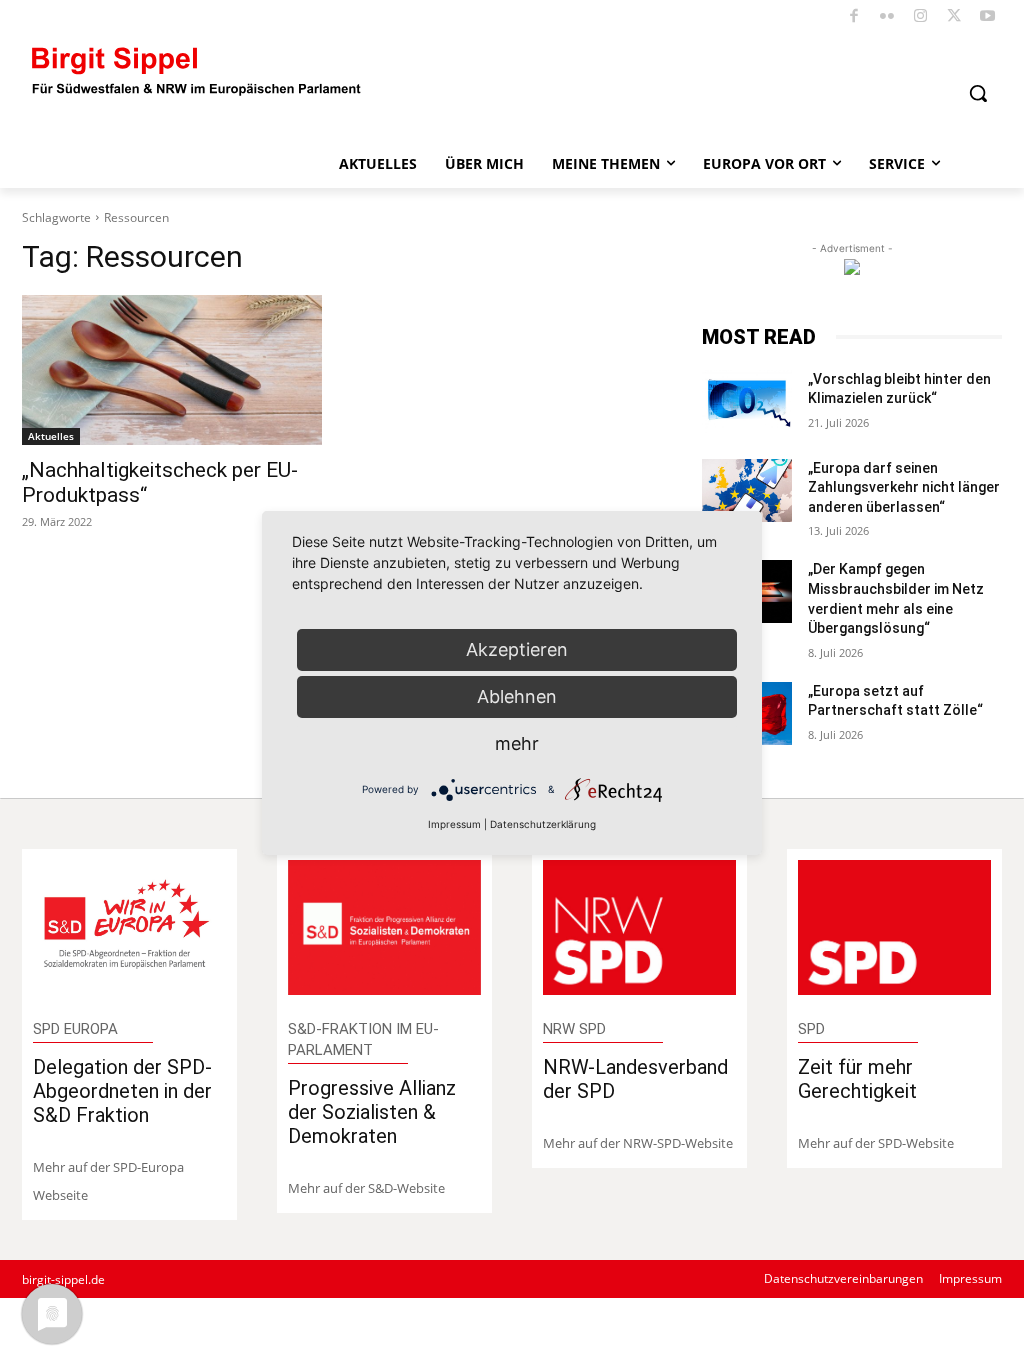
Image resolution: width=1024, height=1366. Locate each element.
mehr (517, 743)
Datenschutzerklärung (543, 824)
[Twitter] (954, 17)
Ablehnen (517, 696)
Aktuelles (51, 436)
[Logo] (197, 69)
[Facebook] (854, 17)
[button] (978, 93)
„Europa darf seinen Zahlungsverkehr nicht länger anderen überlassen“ (904, 487)
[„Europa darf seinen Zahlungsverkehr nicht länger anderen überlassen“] (747, 490)
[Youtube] (988, 17)
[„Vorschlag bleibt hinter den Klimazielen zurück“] (747, 401)
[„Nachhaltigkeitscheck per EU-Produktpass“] (172, 370)
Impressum (454, 824)
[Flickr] (887, 17)
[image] (130, 927)
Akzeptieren (517, 649)
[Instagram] (921, 17)
